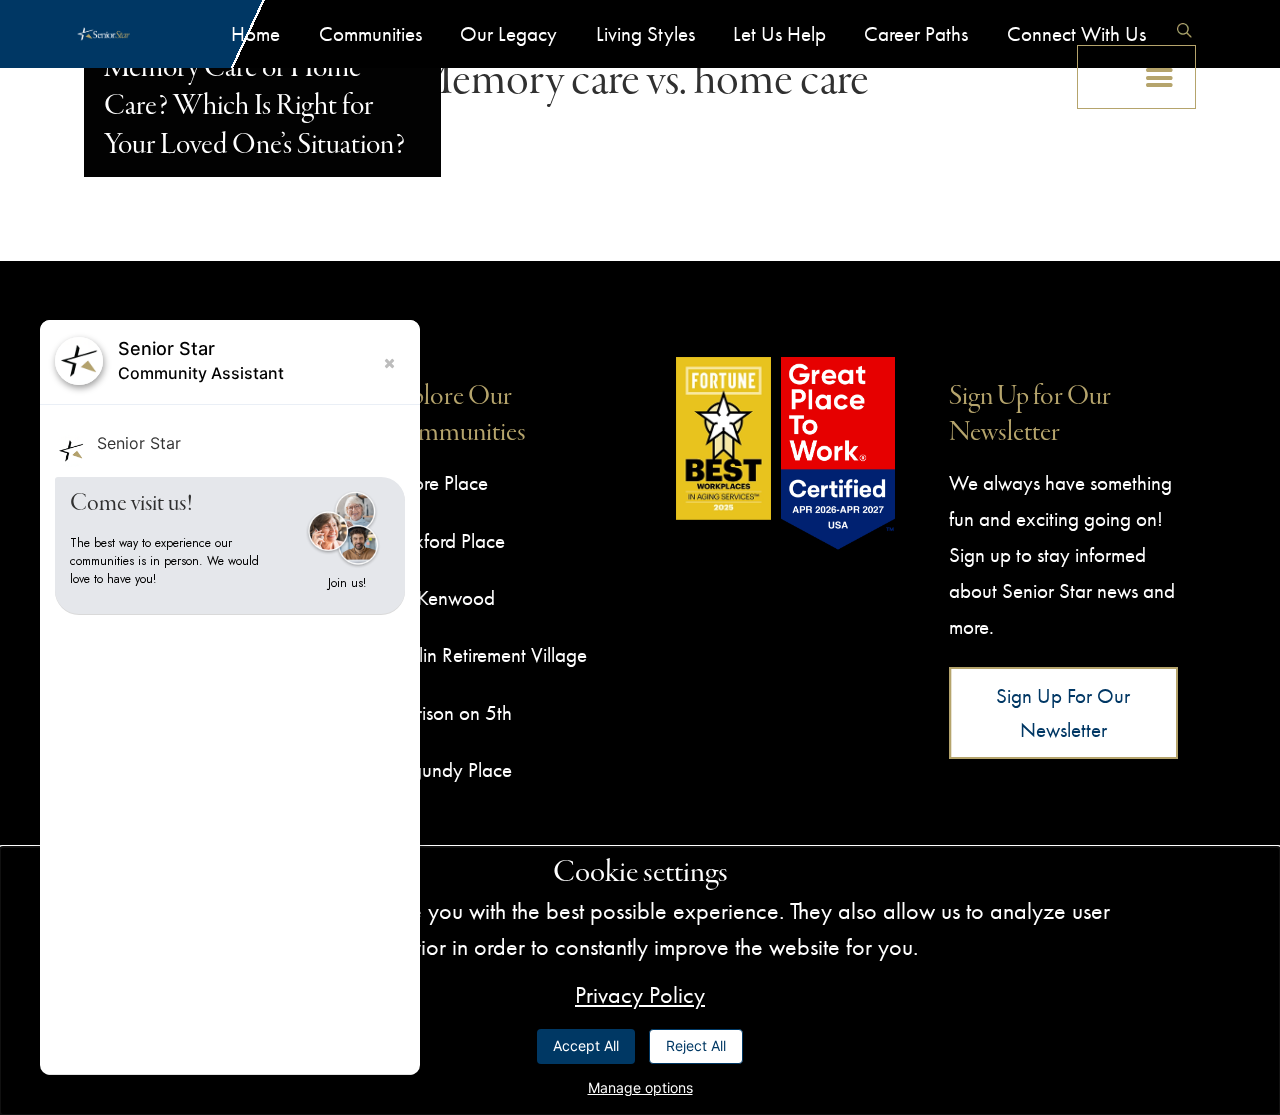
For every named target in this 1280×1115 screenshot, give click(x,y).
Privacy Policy (640, 994)
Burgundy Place (448, 769)
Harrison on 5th (448, 712)
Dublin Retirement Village (486, 654)
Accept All (586, 1045)
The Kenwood (440, 597)
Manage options (640, 1087)
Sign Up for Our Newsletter (1063, 712)
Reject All (696, 1045)
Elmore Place (436, 482)
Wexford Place (445, 540)
